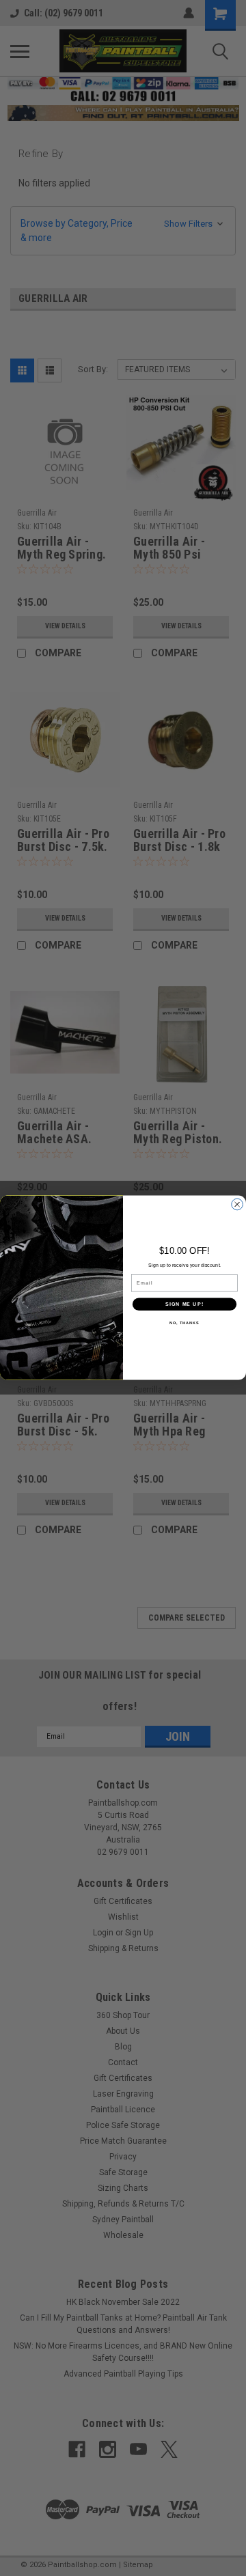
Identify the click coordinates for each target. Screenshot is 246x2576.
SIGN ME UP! (184, 1304)
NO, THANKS (184, 1323)
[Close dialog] (237, 1205)
